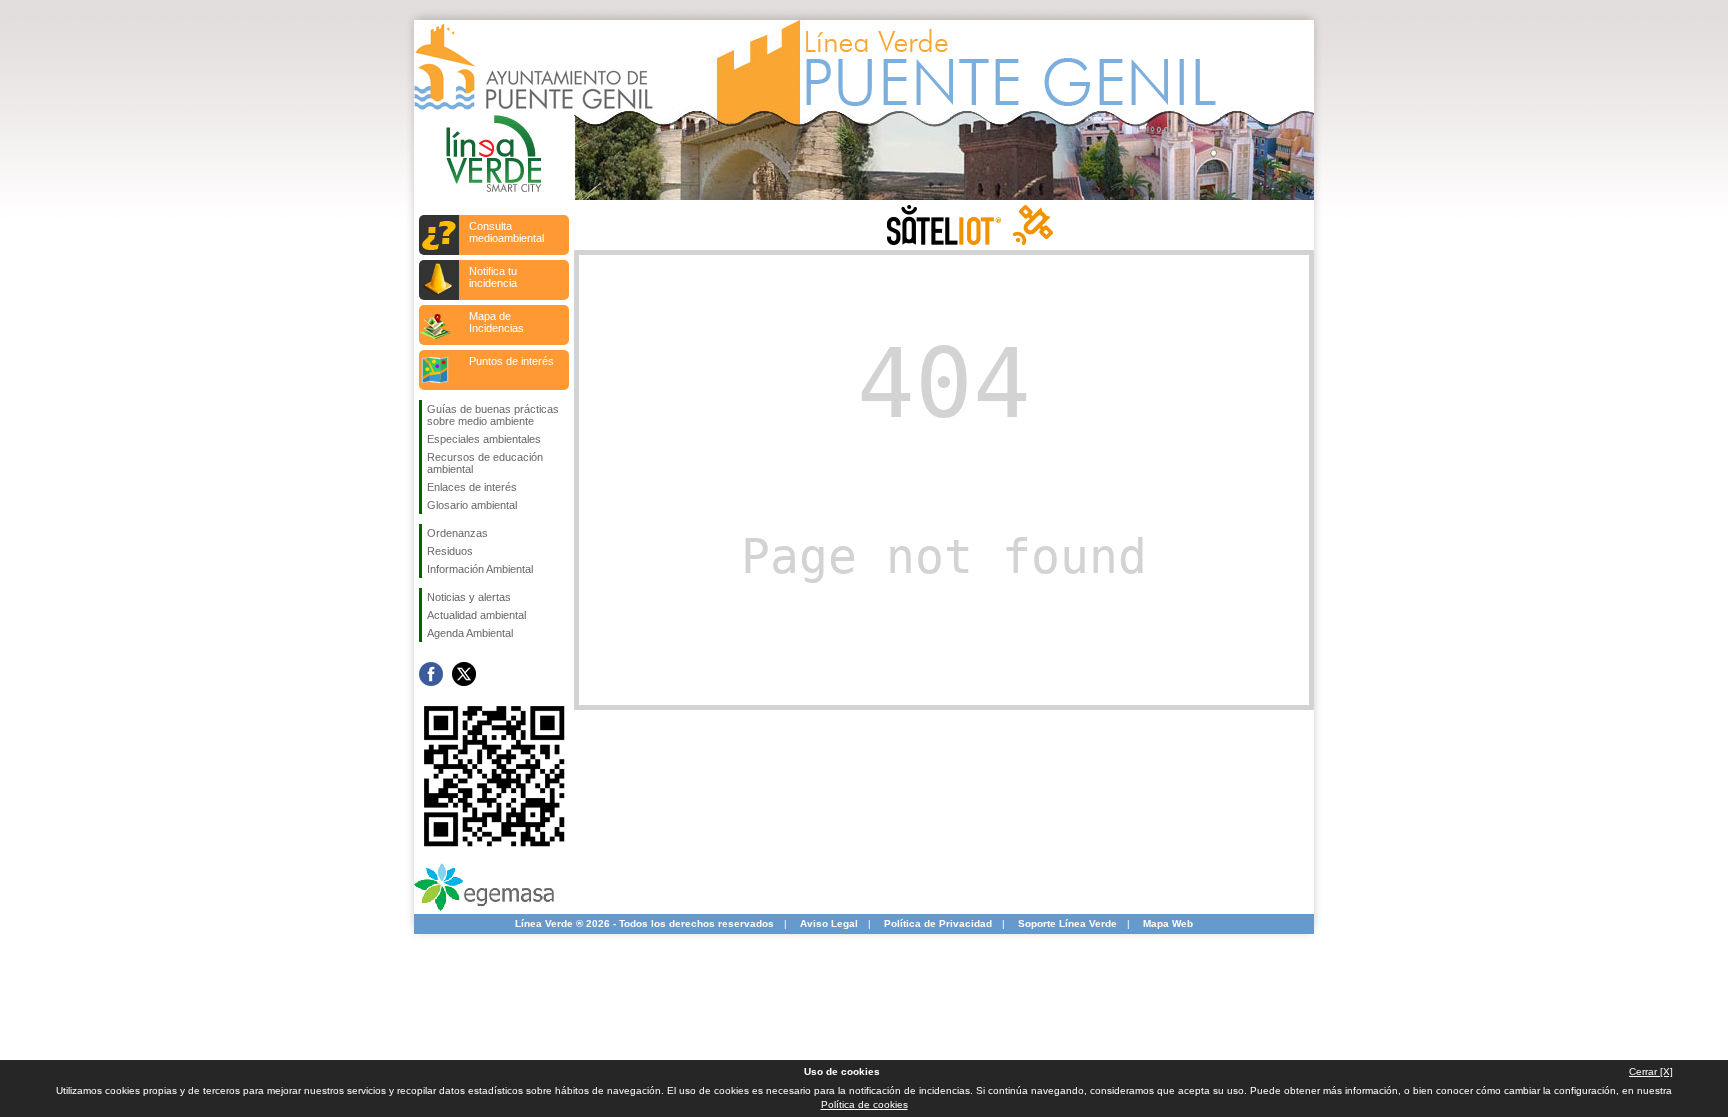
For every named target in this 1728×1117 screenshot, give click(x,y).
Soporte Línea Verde (1067, 923)
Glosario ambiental (472, 505)
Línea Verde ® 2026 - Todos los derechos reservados (644, 923)
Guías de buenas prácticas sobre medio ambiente (493, 415)
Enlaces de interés (472, 487)
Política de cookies (864, 1104)
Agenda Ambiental (470, 633)
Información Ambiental (480, 569)
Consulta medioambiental (506, 232)
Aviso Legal (829, 923)
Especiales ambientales (484, 439)
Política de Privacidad (938, 923)
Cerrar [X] (1651, 1071)
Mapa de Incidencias (496, 322)
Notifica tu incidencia (493, 277)
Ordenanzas (457, 533)
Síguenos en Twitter (464, 674)
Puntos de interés (511, 361)
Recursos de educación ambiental (485, 463)
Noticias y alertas (469, 597)
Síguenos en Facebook (431, 674)
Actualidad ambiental (476, 615)
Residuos (450, 551)
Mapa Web (1168, 923)
